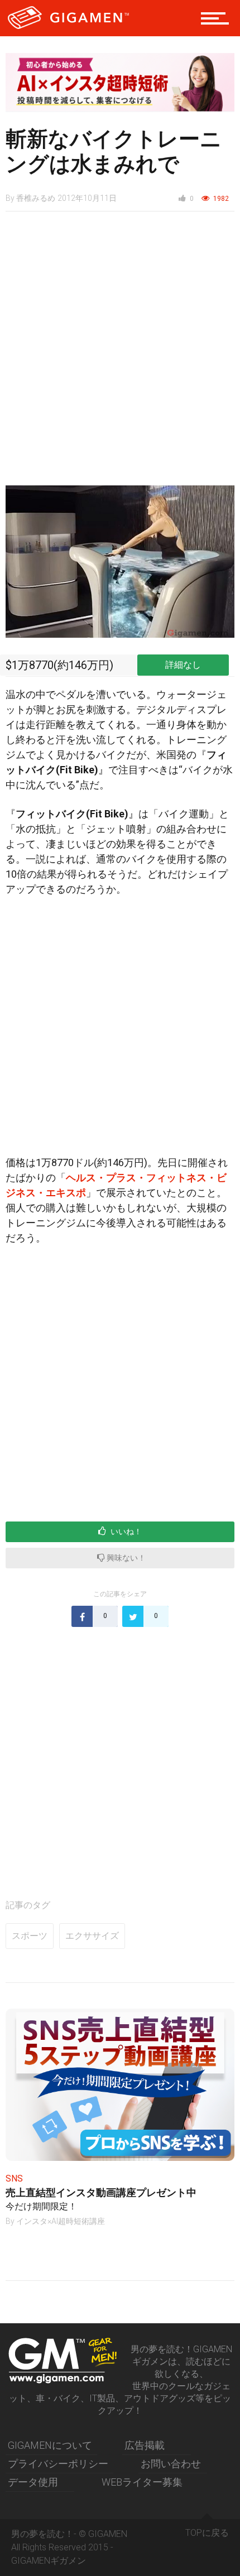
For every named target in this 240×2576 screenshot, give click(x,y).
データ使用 (33, 2482)
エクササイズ (92, 1936)
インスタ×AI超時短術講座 (61, 2221)
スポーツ (30, 1936)
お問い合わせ (171, 2464)
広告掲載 (145, 2445)
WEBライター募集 (142, 2482)
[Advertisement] (120, 354)
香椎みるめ (36, 198)
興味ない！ (125, 1558)
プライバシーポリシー (58, 2464)
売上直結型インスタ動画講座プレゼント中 (101, 2192)
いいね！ (125, 1532)
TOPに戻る (207, 2533)
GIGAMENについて (50, 2445)
